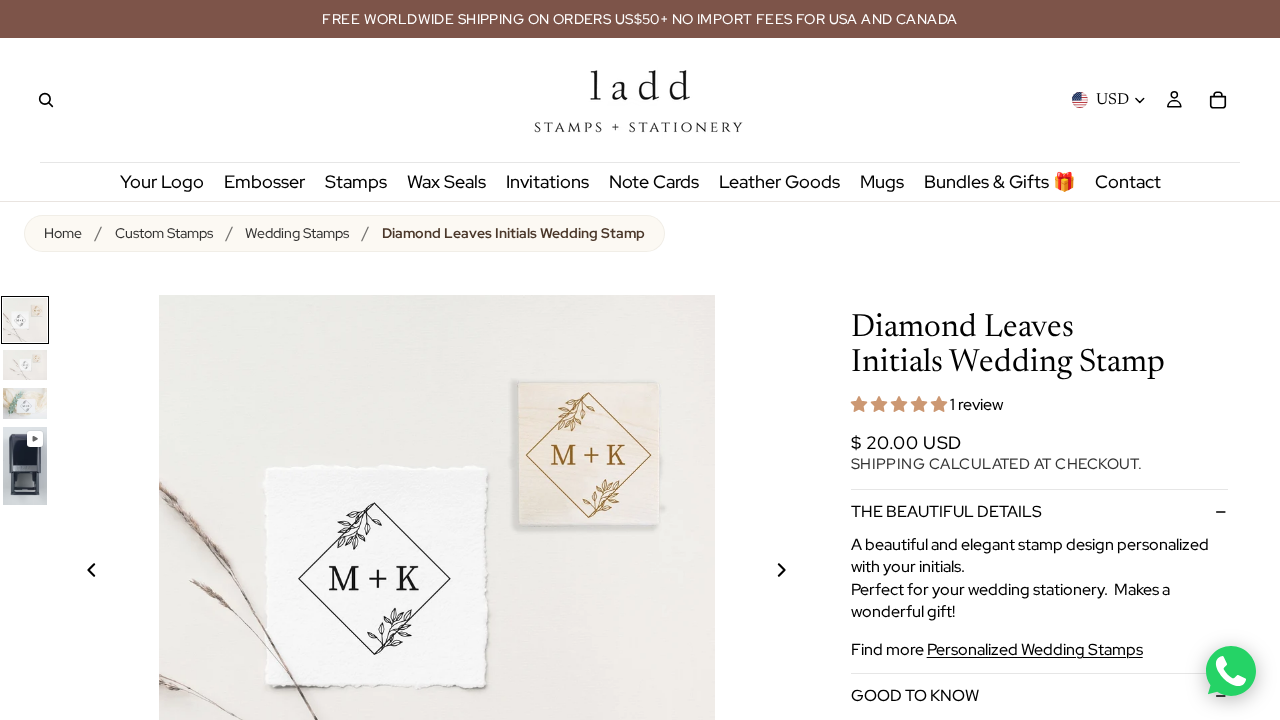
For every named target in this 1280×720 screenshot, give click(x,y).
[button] (900, 404)
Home (63, 233)
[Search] (46, 100)
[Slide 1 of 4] (25, 320)
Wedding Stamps (297, 233)
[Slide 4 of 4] (25, 466)
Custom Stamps (164, 233)
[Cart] (1218, 100)
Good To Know (915, 695)
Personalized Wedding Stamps (1035, 649)
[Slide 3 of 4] (25, 403)
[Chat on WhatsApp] (1231, 671)
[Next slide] (793, 573)
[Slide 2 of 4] (25, 365)
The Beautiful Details (946, 511)
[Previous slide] (80, 573)
